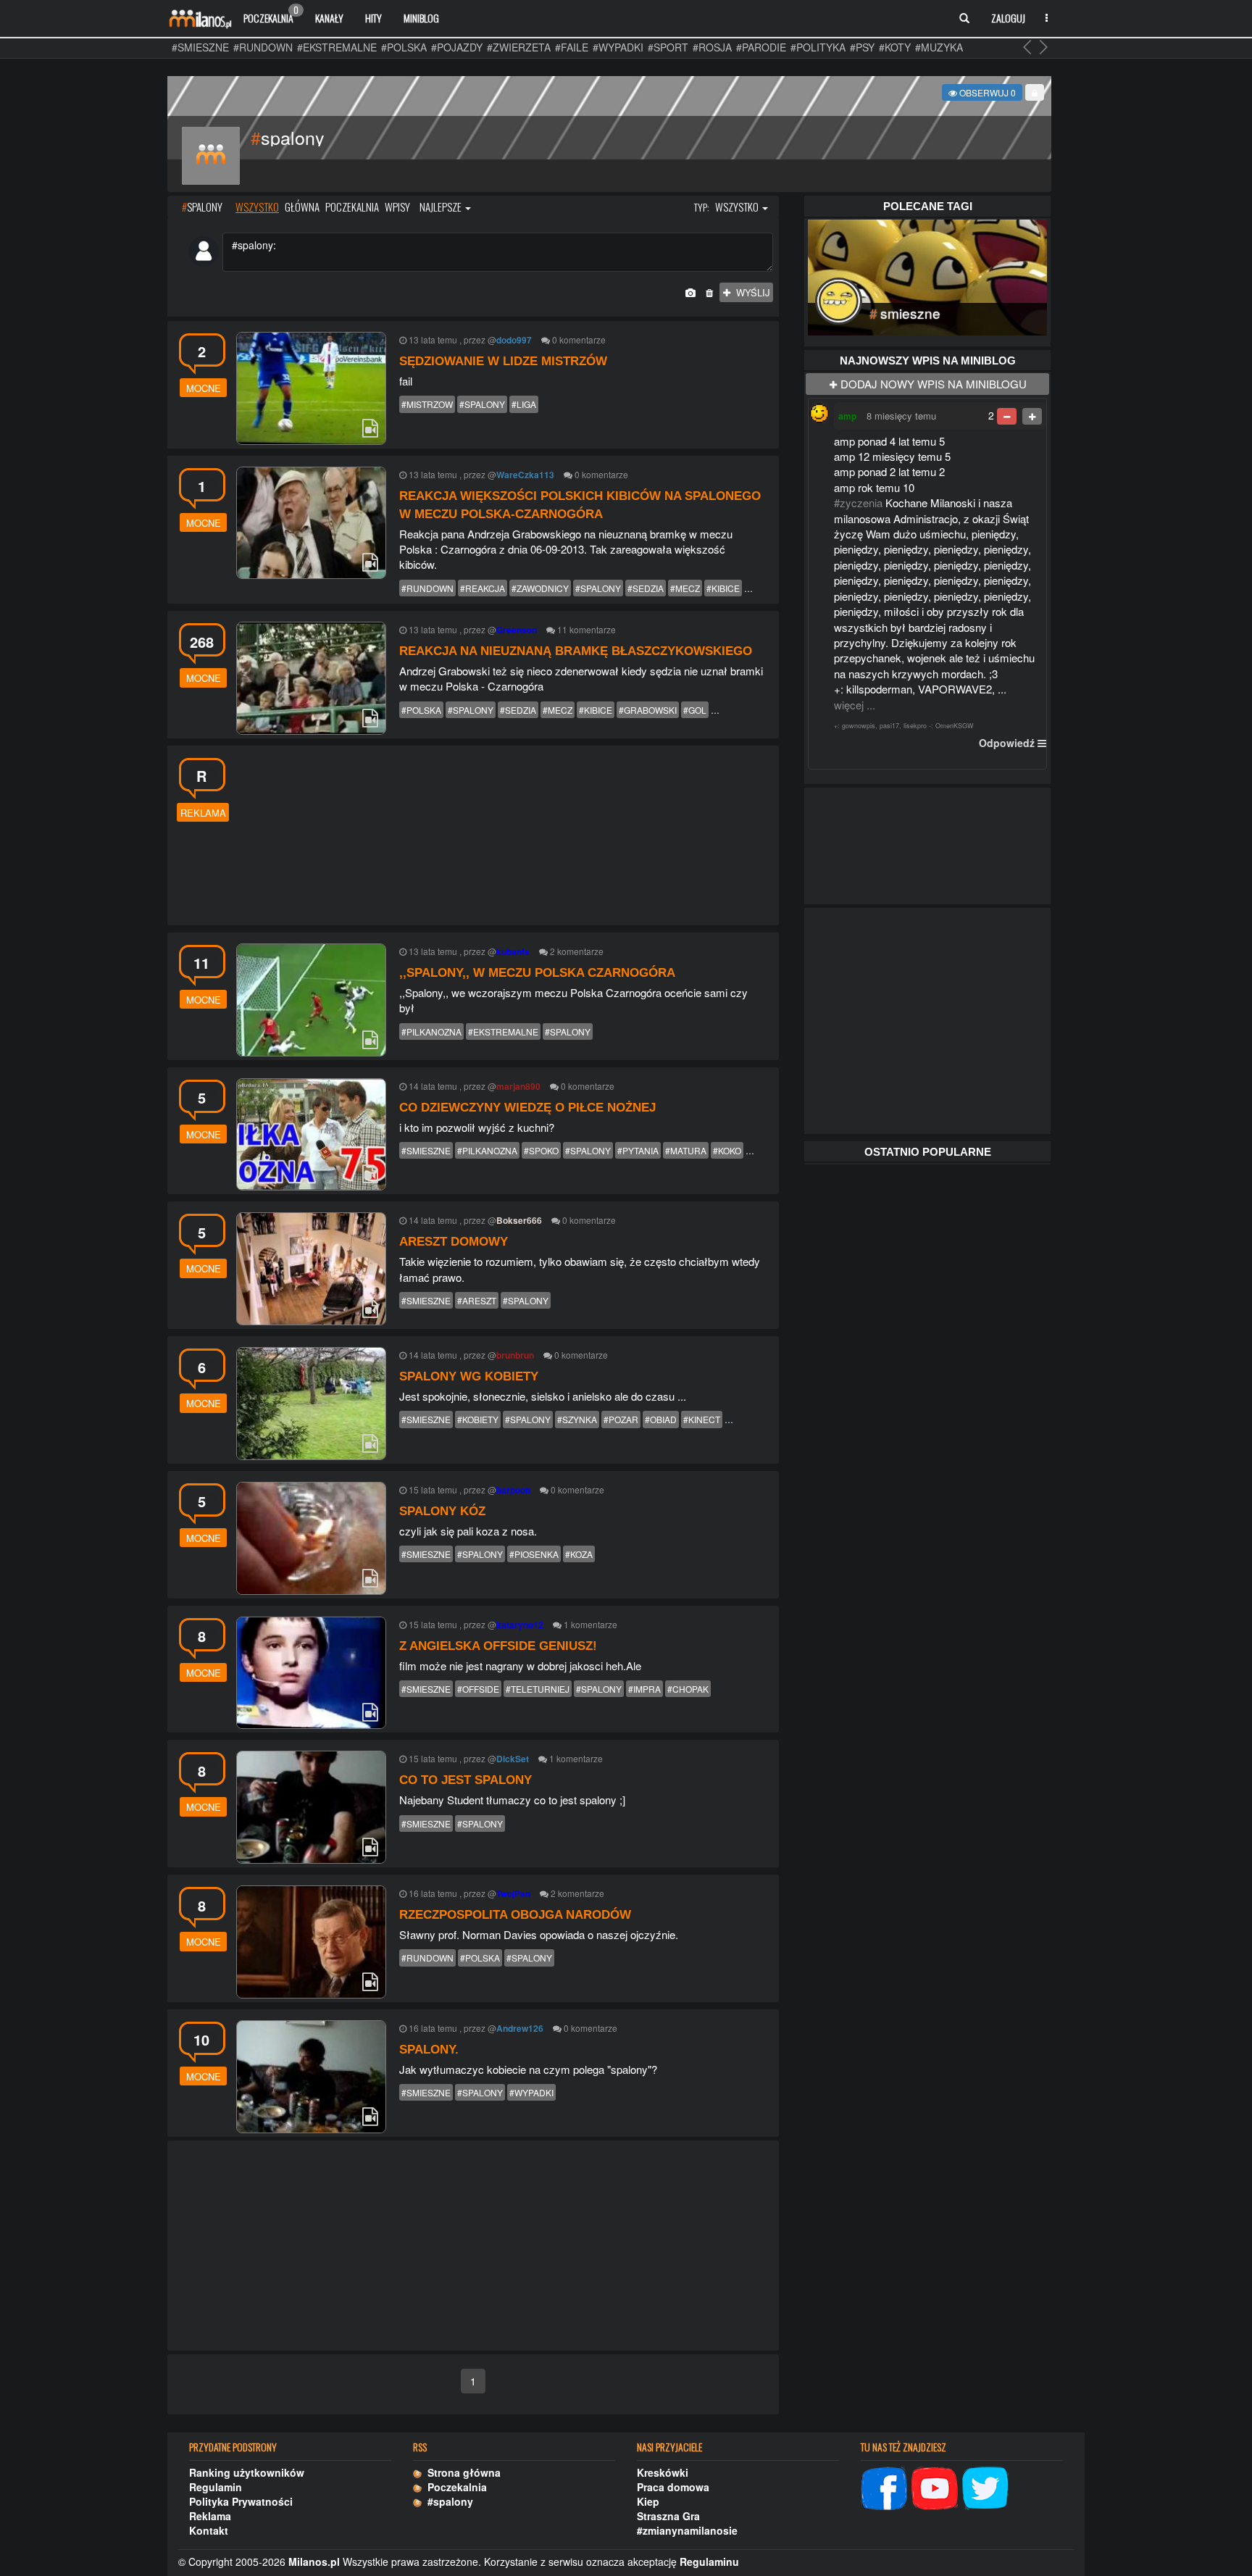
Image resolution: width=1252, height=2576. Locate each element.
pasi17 (889, 726)
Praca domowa (673, 2487)
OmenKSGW (955, 726)
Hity (373, 18)
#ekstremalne (337, 47)
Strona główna (461, 2472)
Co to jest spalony (466, 1780)
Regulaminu (709, 2562)
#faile (572, 47)
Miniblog (421, 18)
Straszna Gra (668, 2516)
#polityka (818, 47)
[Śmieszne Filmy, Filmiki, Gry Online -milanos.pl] (200, 18)
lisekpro (915, 726)
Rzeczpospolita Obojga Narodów (515, 1915)
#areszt (477, 1300)
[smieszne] (927, 275)
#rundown (263, 47)
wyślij (750, 292)
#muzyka (939, 47)
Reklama (210, 2516)
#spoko (541, 1150)
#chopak (688, 1689)
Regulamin (216, 2487)
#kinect (702, 1419)
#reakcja (483, 588)
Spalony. (429, 2050)
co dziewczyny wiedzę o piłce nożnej (527, 1108)
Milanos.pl (314, 2562)
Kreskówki (663, 2472)
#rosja (712, 47)
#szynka (577, 1419)
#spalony (482, 404)
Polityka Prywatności (241, 2501)
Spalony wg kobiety (469, 1376)
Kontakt (209, 2530)
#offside (478, 1689)
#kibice (723, 588)
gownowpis (859, 726)
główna (302, 207)
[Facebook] (884, 2486)
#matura (686, 1150)
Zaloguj (1008, 18)
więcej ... (855, 705)
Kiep (648, 2501)
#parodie (761, 47)
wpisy (397, 207)
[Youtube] (935, 2486)
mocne (204, 388)
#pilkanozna (431, 1031)
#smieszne (200, 47)
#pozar (621, 1419)
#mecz (685, 588)
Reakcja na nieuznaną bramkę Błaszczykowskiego (576, 651)
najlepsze (442, 207)
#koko (727, 1150)
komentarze (583, 339)
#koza (579, 1554)
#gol (695, 710)
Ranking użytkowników (247, 2472)
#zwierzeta (519, 47)
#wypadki (618, 47)
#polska (404, 47)
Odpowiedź (1007, 743)
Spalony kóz (442, 1511)
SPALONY (202, 207)
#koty (895, 47)
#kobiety (478, 1419)
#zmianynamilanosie (687, 2530)
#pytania (638, 1150)
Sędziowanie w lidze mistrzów (503, 361)
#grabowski (648, 710)
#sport (668, 47)
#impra (644, 1689)
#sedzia (646, 588)
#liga (524, 404)
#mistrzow (427, 404)
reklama (203, 813)
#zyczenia (858, 503)
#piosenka (534, 1554)
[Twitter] (985, 2486)
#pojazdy (457, 47)
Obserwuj (986, 92)
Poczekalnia (271, 14)
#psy (862, 47)
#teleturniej (538, 1689)
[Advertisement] (504, 834)
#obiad (661, 1419)
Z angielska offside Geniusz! (498, 1646)
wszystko (257, 207)
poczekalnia (352, 207)
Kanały (329, 18)
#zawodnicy (540, 588)
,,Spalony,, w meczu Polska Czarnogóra (537, 973)
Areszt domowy (454, 1242)
